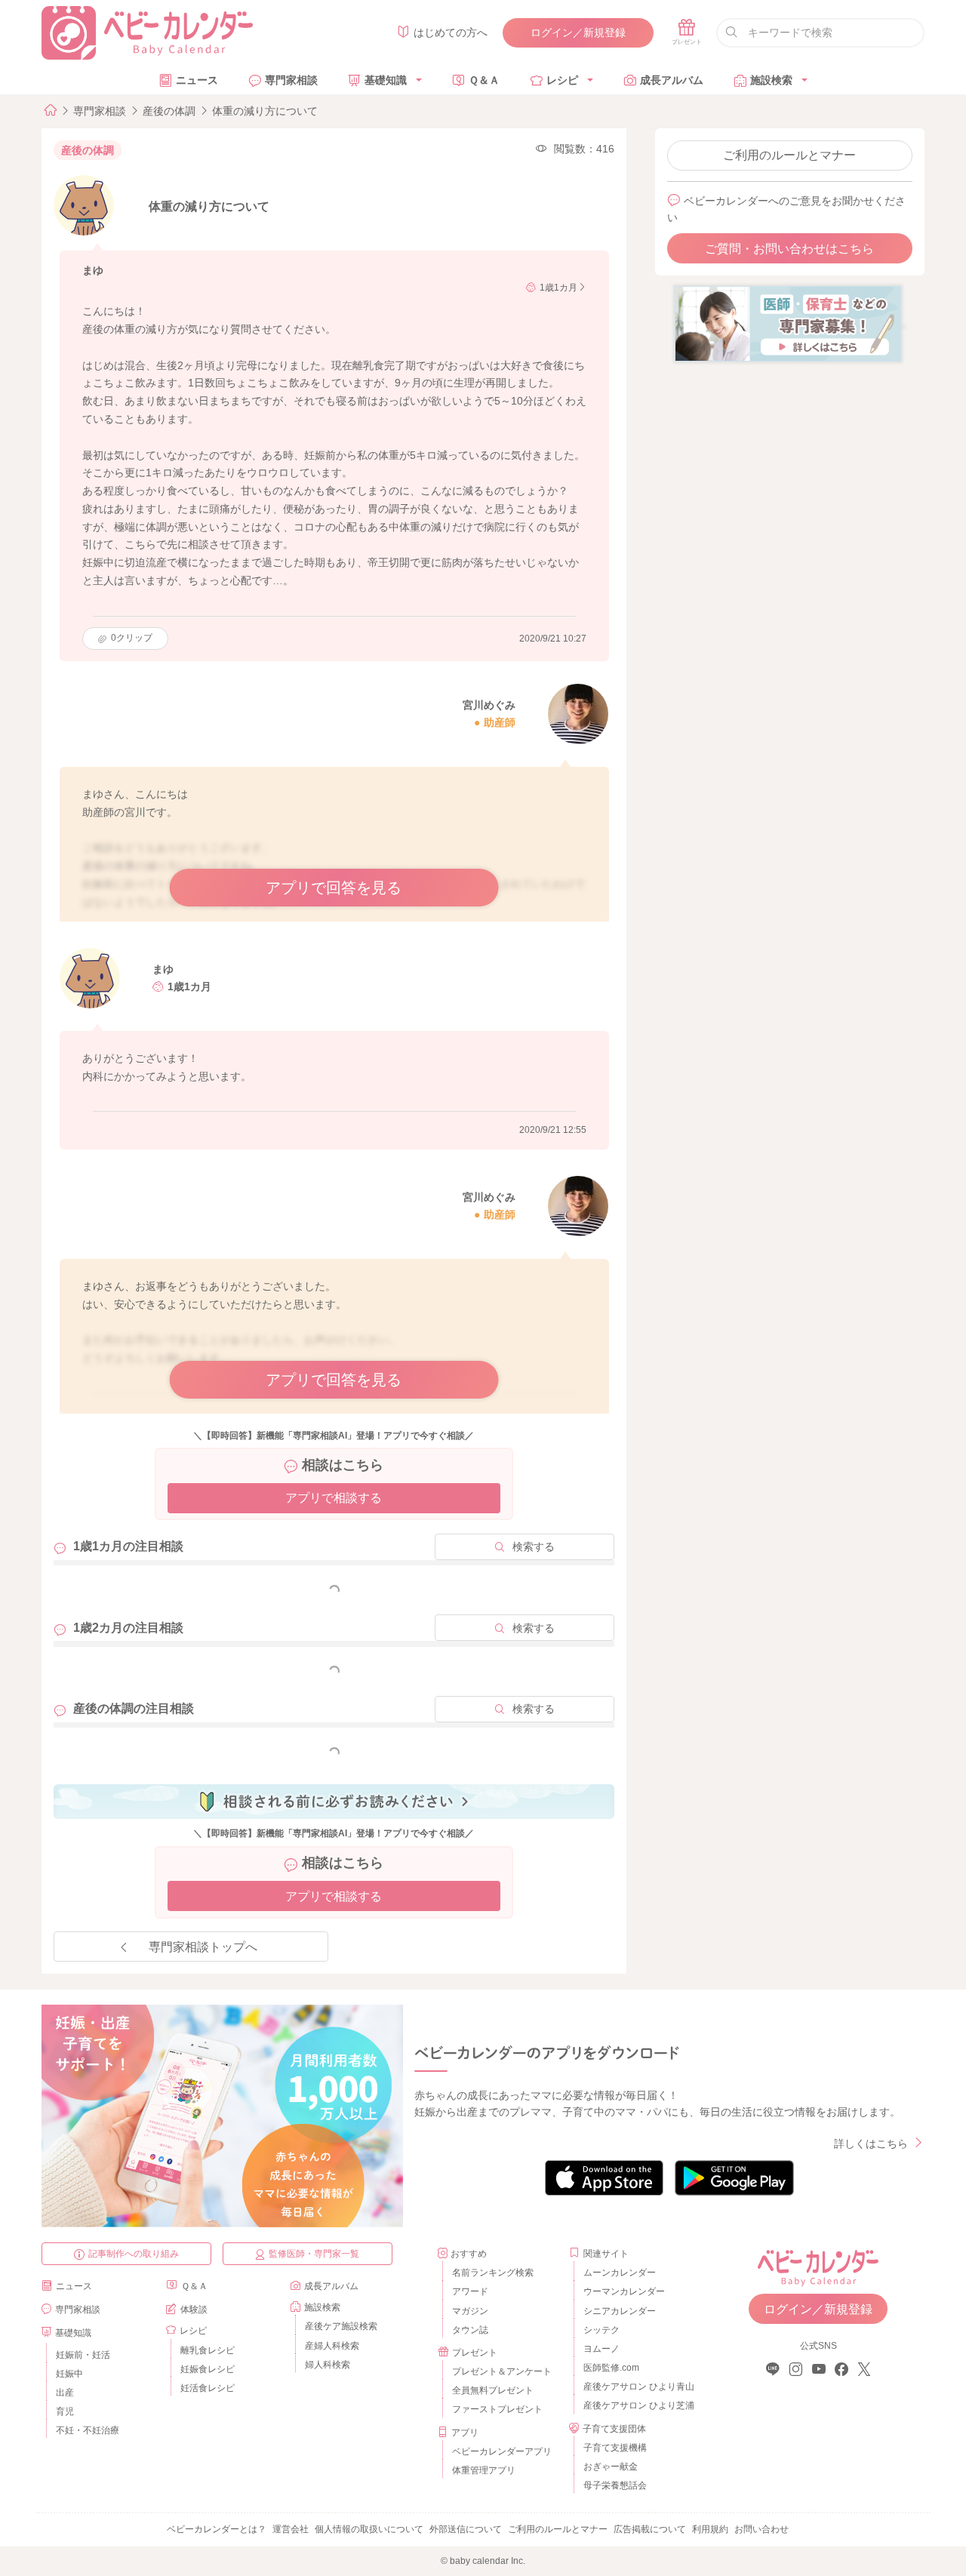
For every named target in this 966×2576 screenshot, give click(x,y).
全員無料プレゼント (493, 2390)
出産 (65, 2393)
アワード (470, 2291)
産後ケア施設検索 (341, 2326)
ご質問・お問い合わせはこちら (789, 249)
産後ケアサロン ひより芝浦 (637, 2405)
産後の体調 (169, 111)
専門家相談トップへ (203, 1947)
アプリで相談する (334, 1498)
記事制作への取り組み (134, 2254)
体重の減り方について (265, 111)
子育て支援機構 (615, 2448)
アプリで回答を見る (334, 888)
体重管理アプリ (484, 2470)
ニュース (197, 80)
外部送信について (466, 2529)
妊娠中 (69, 2374)
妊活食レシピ (208, 2388)
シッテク (601, 2330)
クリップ (132, 638)
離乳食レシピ (208, 2350)
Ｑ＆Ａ (484, 80)
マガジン (470, 2311)
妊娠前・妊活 (83, 2355)
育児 (65, 2411)
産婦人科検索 (332, 2346)
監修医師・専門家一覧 (314, 2254)
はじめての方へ (451, 32)
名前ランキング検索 (493, 2273)
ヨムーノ (601, 2349)
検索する (534, 1547)
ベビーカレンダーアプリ (502, 2451)
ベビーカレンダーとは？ (217, 2529)
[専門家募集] (788, 323)
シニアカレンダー (620, 2311)
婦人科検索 (328, 2365)
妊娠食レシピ (208, 2369)
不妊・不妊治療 (88, 2430)
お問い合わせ (761, 2529)
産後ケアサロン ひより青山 (637, 2387)
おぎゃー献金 (611, 2467)
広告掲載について (650, 2529)
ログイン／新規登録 (578, 32)
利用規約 (710, 2529)
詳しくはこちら (871, 2144)
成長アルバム (672, 80)
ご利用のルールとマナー (789, 155)
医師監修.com (611, 2368)
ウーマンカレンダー (624, 2291)
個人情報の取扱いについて (369, 2529)
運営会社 (291, 2529)
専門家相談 (291, 80)
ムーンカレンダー (620, 2273)
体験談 (194, 2310)
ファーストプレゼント (497, 2409)
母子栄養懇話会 (615, 2485)
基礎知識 (386, 80)
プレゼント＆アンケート (502, 2371)
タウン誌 (470, 2330)
